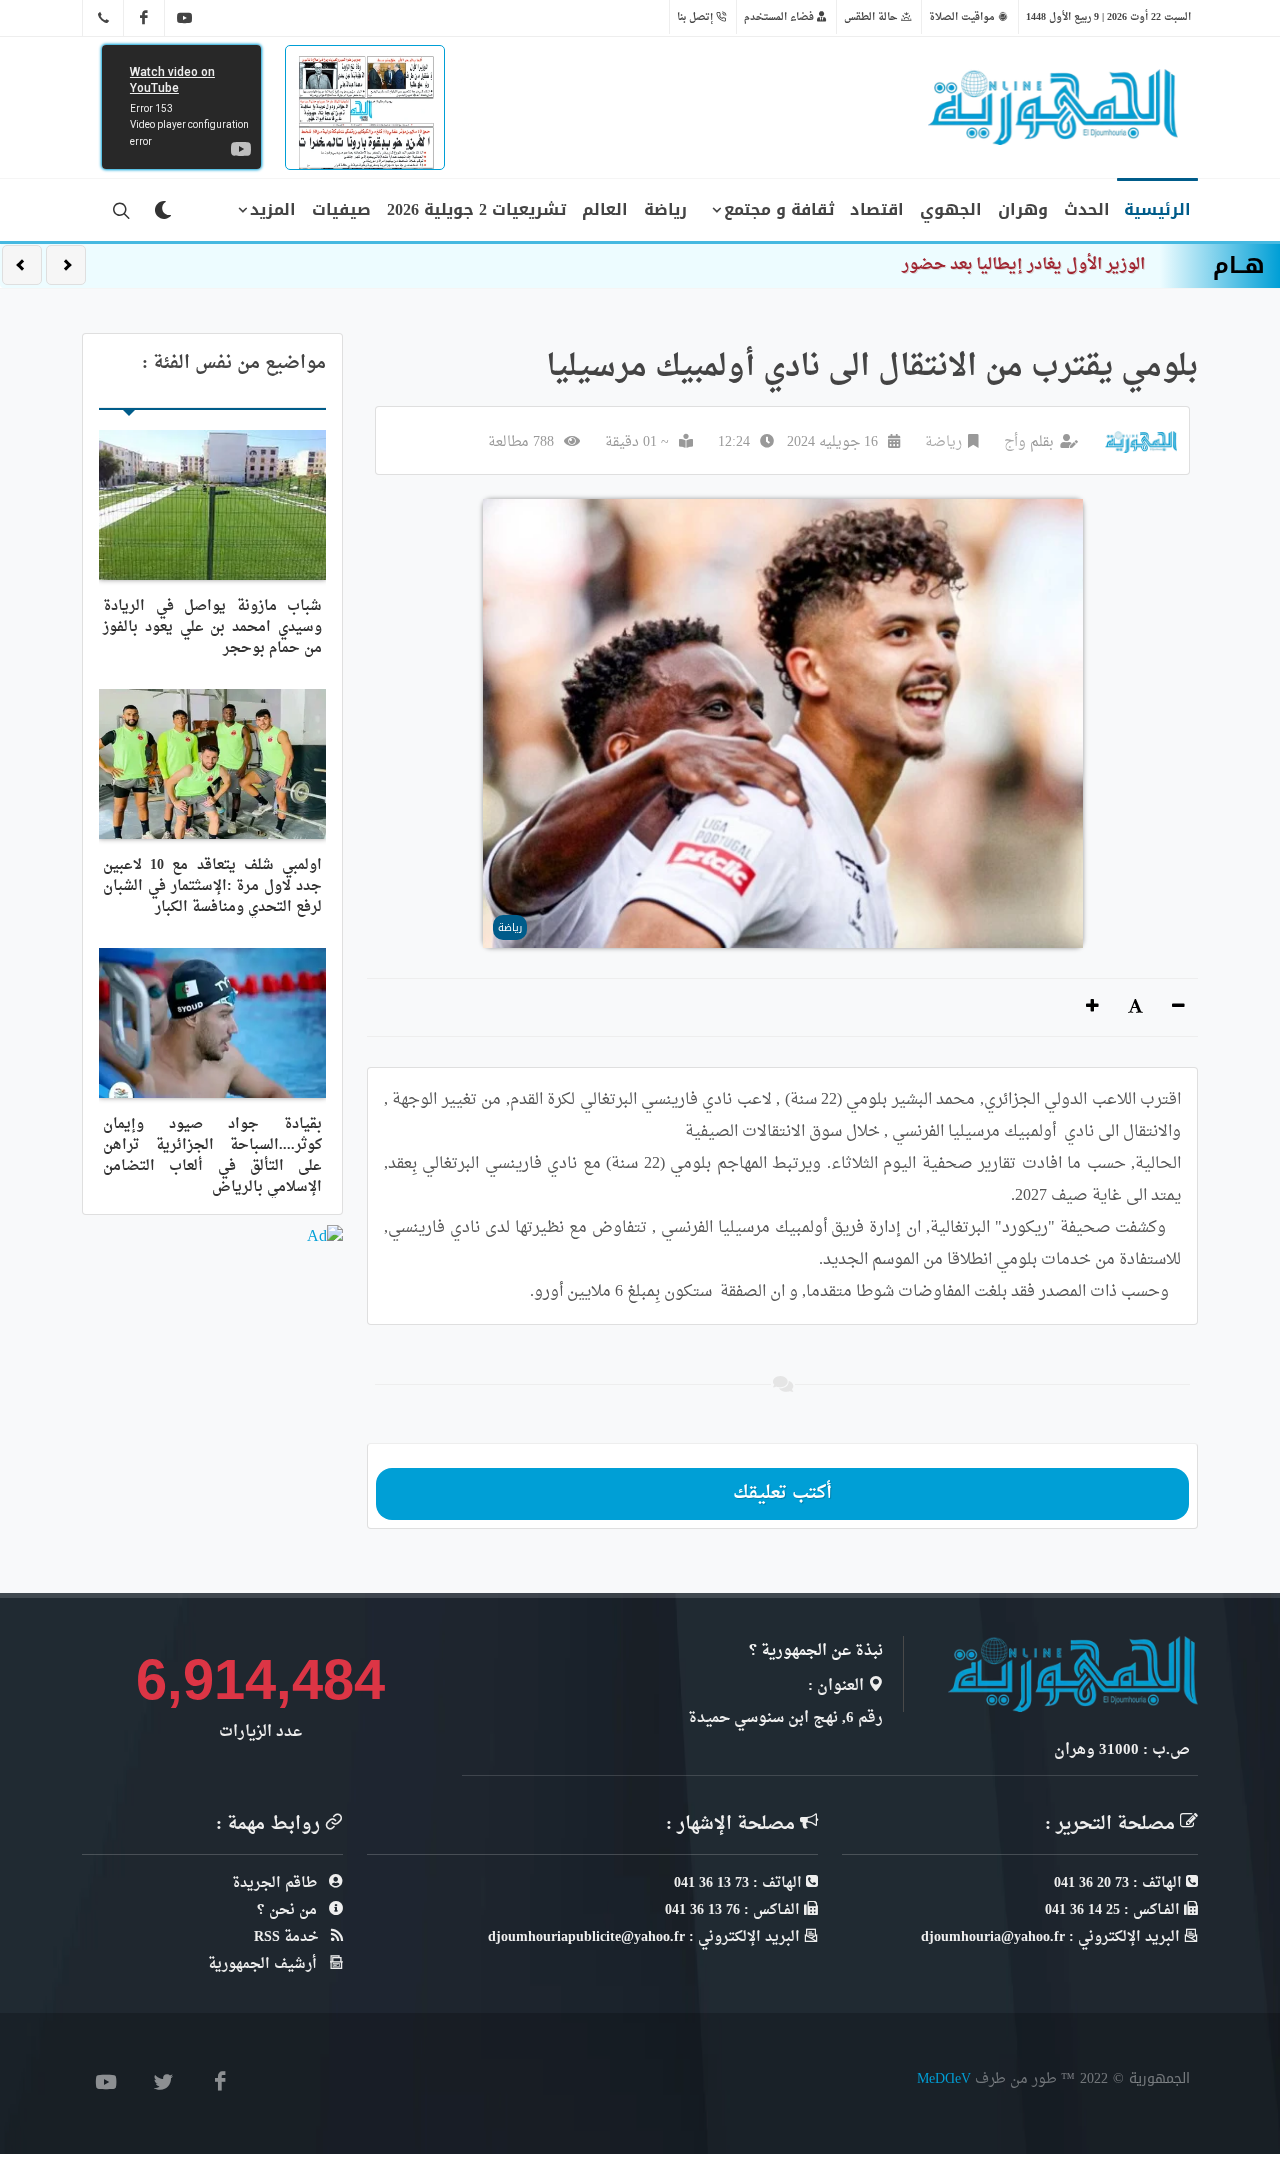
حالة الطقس (872, 17)
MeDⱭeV (944, 2078)
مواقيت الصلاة (963, 17)
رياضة (943, 442)
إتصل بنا (696, 17)
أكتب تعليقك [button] (782, 1493)
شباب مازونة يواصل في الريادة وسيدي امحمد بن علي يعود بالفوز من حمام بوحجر (212, 627)
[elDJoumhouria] (185, 18)
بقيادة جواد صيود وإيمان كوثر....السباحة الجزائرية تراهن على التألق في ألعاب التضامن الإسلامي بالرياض (212, 1156)
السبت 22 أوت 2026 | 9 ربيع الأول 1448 (1108, 17)
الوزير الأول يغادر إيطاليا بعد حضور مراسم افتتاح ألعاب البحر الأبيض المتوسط (876, 265)
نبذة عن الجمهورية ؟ (816, 1651)
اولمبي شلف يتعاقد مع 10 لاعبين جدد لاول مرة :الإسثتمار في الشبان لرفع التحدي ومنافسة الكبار (212, 886)
